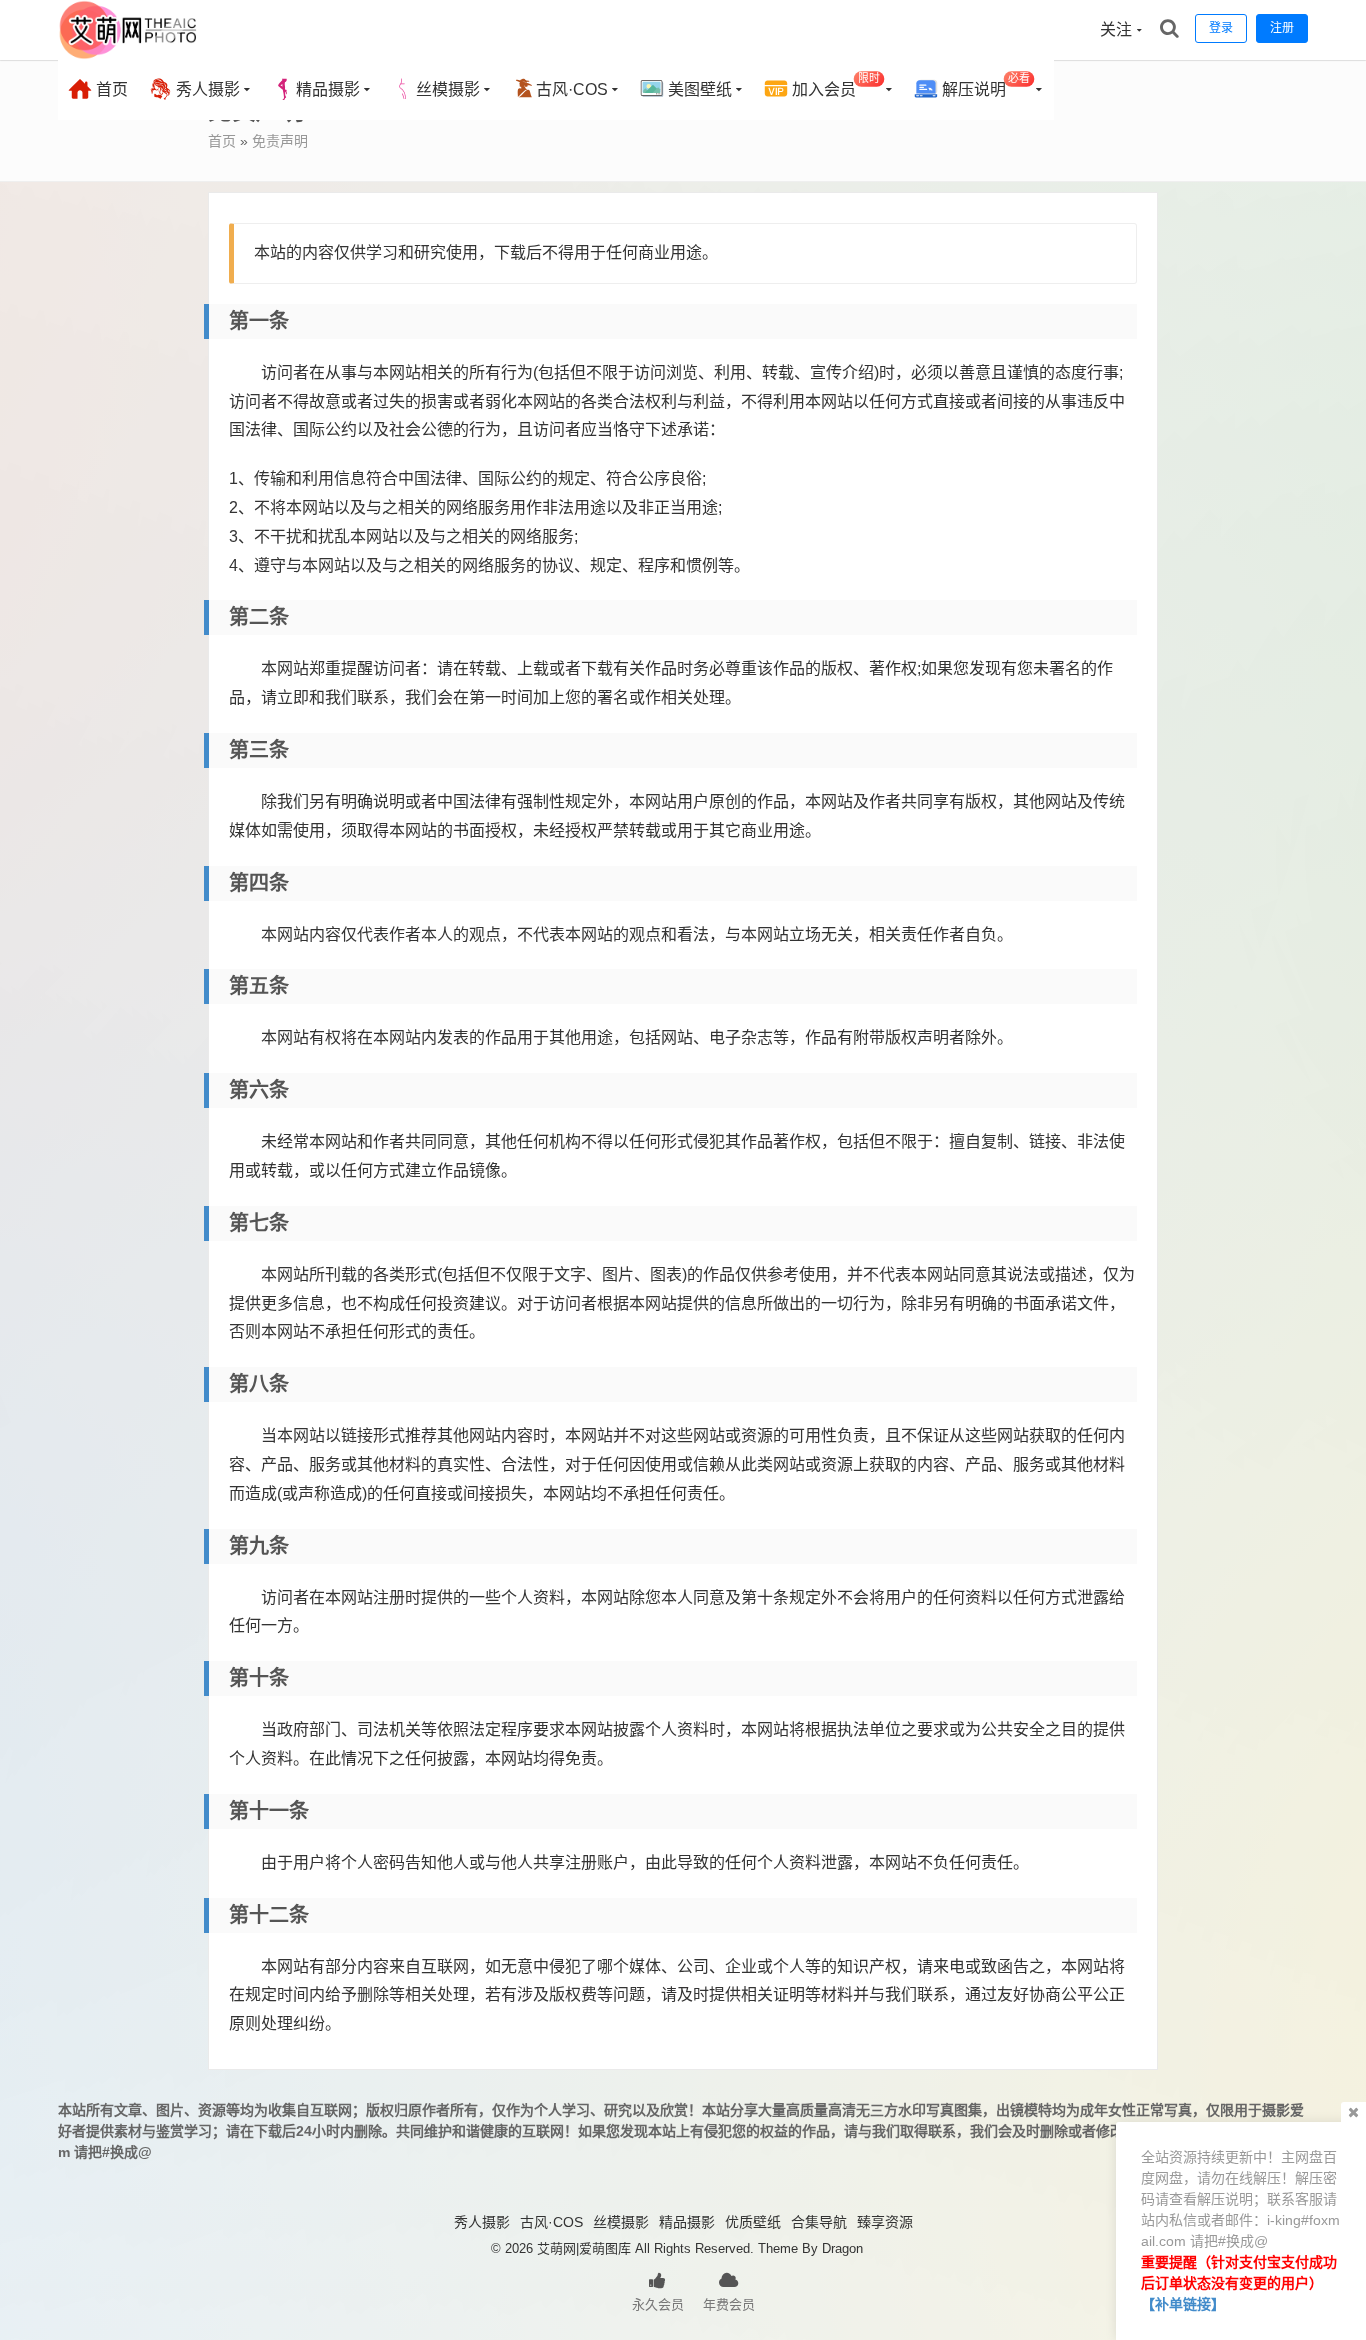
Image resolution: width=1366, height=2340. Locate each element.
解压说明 (984, 85)
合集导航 (819, 2222)
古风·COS (572, 89)
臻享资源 (885, 2222)
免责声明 (280, 141)
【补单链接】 (1183, 2304)
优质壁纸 (753, 2222)
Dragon (842, 2248)
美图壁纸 (698, 89)
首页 (110, 89)
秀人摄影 (206, 89)
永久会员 (658, 2304)
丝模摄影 (448, 89)
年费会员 (729, 2304)
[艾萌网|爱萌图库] (129, 55)
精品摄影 (328, 89)
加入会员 (834, 85)
